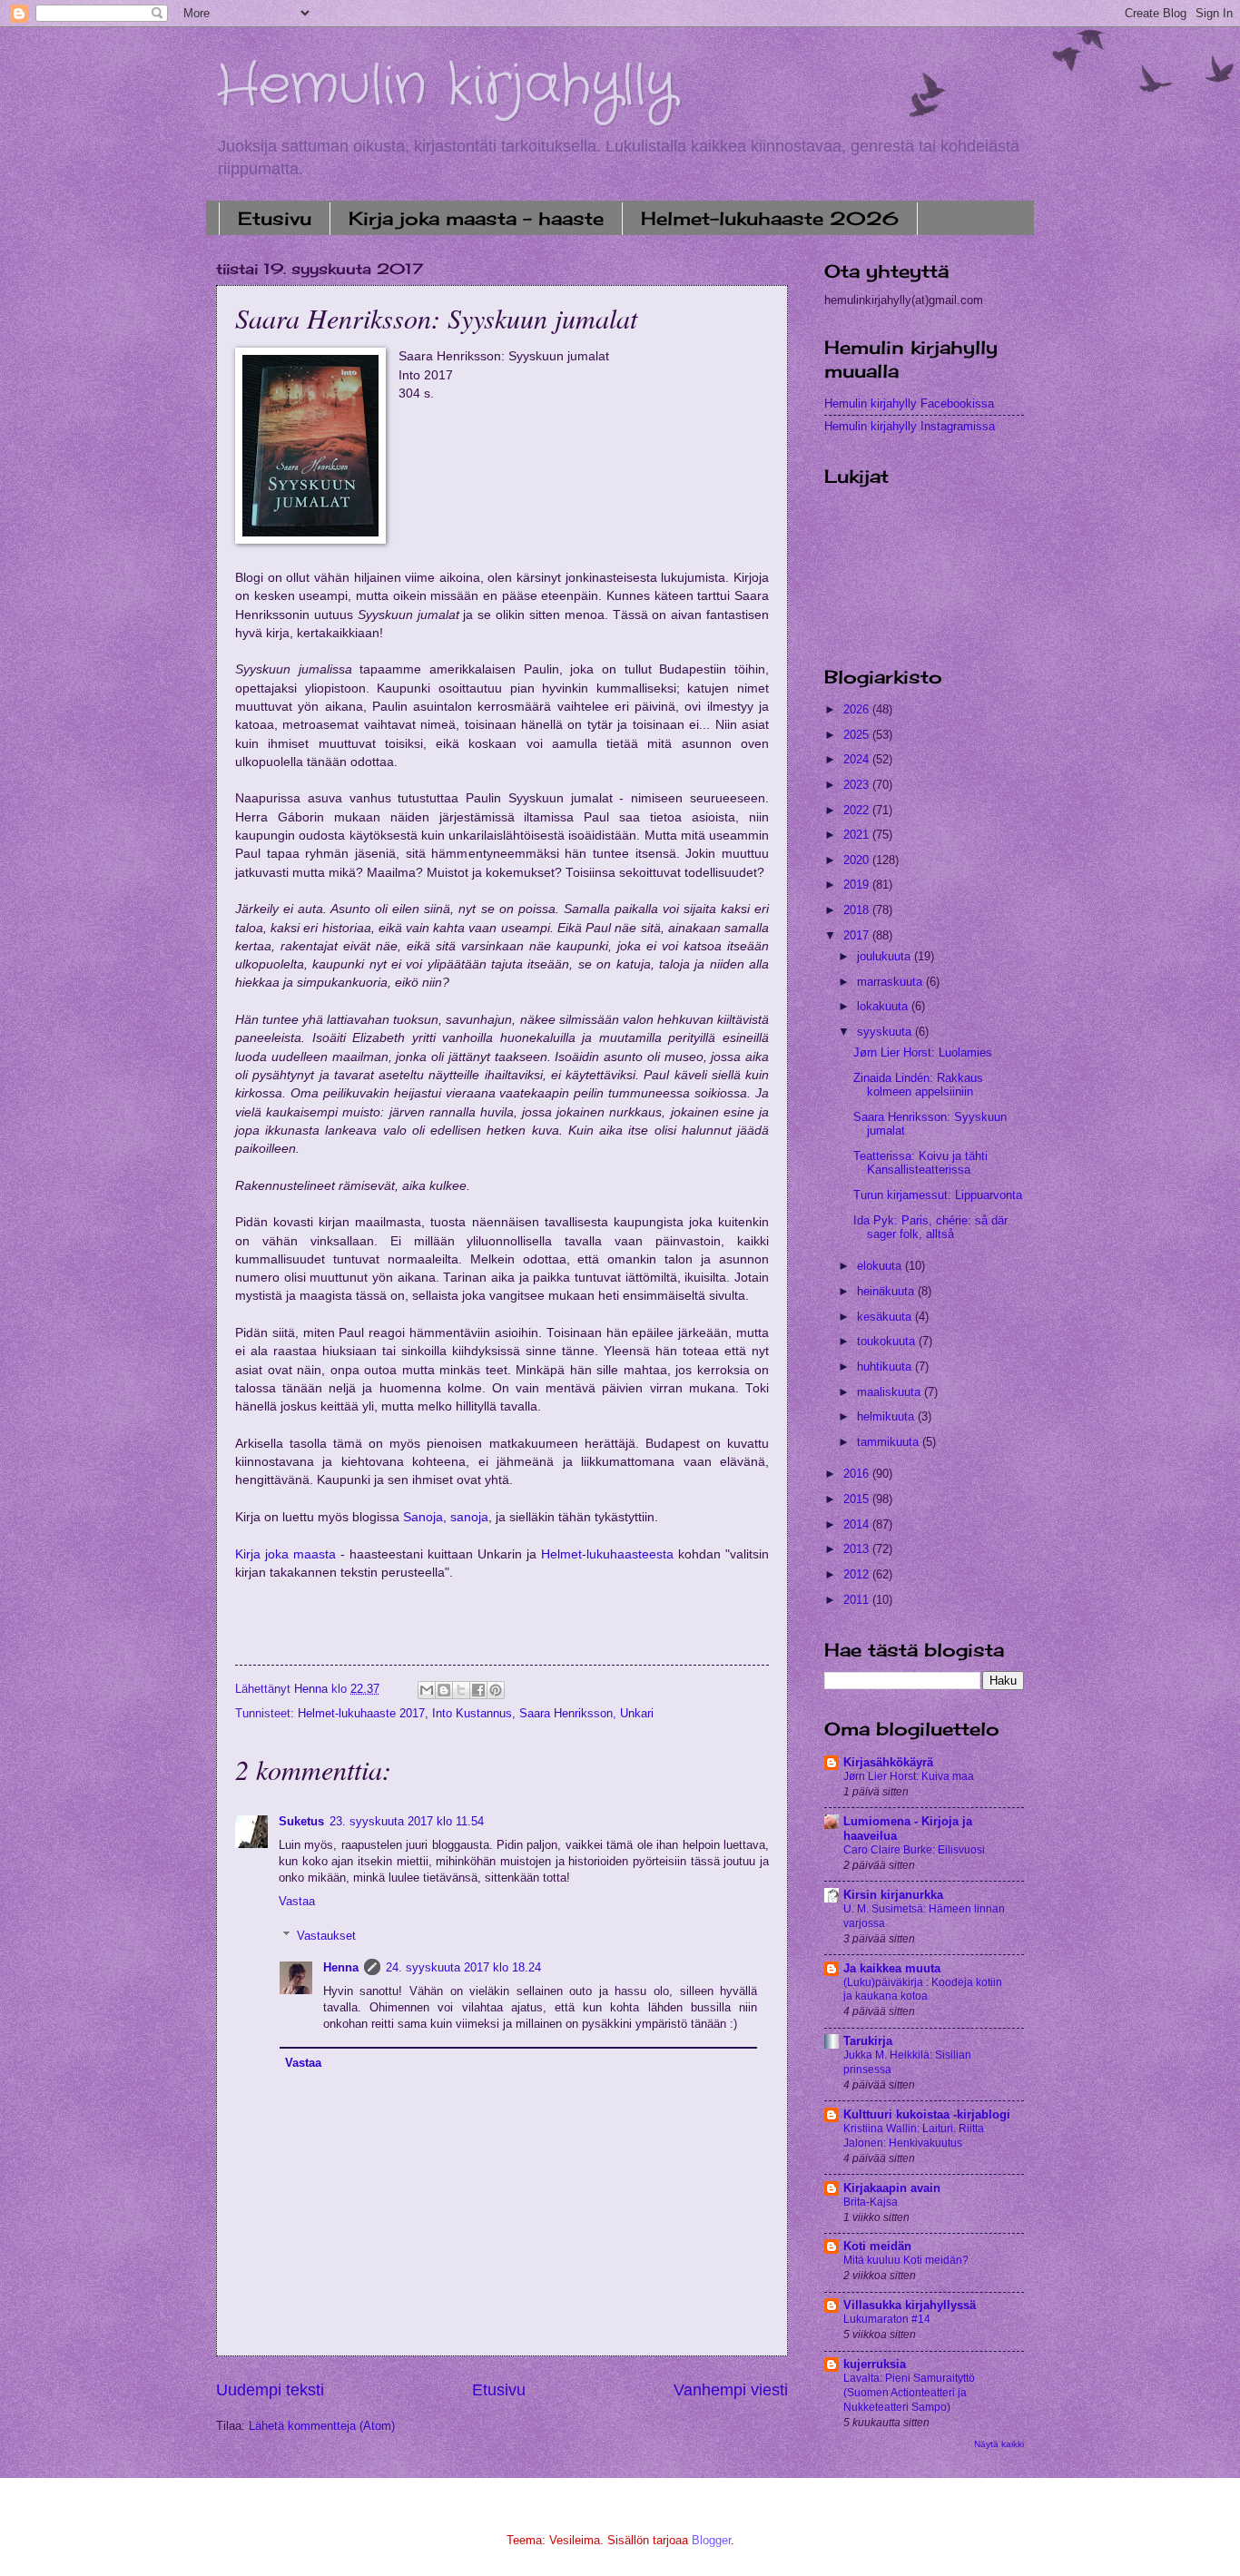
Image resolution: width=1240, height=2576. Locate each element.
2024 (858, 759)
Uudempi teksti (270, 2390)
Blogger (711, 2540)
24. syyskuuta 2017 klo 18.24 (463, 1967)
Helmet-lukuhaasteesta (607, 1554)
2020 (858, 860)
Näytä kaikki (999, 2444)
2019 (858, 885)
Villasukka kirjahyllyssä (910, 2305)
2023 (858, 785)
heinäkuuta (887, 1291)
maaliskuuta (891, 1392)
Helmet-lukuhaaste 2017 (361, 1713)
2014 (858, 1524)
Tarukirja (868, 2041)
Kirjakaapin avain (892, 2188)
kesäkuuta (886, 1317)
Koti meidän (877, 2246)
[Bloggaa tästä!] (444, 1690)
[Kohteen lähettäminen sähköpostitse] (427, 1690)
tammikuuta (890, 1442)
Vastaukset (326, 1936)
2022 (858, 810)
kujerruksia (875, 2364)
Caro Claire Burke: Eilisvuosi (914, 1850)
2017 (858, 935)
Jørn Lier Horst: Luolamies (923, 1052)
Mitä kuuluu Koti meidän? (906, 2260)
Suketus (301, 1821)
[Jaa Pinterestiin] (496, 1690)
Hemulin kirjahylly (446, 86)
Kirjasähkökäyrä (888, 1762)
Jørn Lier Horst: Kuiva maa (909, 1776)
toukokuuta (888, 1341)
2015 (858, 1499)
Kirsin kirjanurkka (893, 1895)
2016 (858, 1474)
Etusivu (275, 218)
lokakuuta (884, 1006)
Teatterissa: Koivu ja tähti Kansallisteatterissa (920, 1163)
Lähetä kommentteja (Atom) (322, 2426)
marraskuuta (891, 982)
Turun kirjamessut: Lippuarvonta (938, 1195)
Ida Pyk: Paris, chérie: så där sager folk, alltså (930, 1227)
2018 (858, 910)
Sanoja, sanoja (446, 1517)
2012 (858, 1574)
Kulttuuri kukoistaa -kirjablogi (927, 2114)
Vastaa (297, 1901)
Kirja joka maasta (285, 1554)
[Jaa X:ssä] (461, 1690)
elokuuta (881, 1266)
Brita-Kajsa (871, 2202)
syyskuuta (886, 1032)
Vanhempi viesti (731, 2390)
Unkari (637, 1713)
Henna (341, 1967)
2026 (858, 709)
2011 (858, 1600)
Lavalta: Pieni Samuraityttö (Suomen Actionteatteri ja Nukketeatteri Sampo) (909, 2393)
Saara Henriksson (566, 1713)
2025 (858, 735)
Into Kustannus (472, 1713)
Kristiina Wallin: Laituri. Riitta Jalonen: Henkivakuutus (914, 2136)
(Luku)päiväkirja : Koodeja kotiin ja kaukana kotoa (923, 1990)
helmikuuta (887, 1416)
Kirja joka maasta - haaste (476, 218)
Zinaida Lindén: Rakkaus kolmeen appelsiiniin (918, 1085)
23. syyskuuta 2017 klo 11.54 (407, 1821)
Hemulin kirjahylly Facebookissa (909, 403)
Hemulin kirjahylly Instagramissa (910, 426)
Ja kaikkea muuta (892, 1968)
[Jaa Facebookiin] (478, 1690)
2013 (858, 1549)
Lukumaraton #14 (887, 2319)
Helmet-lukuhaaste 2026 (770, 218)
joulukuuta (886, 956)
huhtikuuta (886, 1367)
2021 (858, 835)
